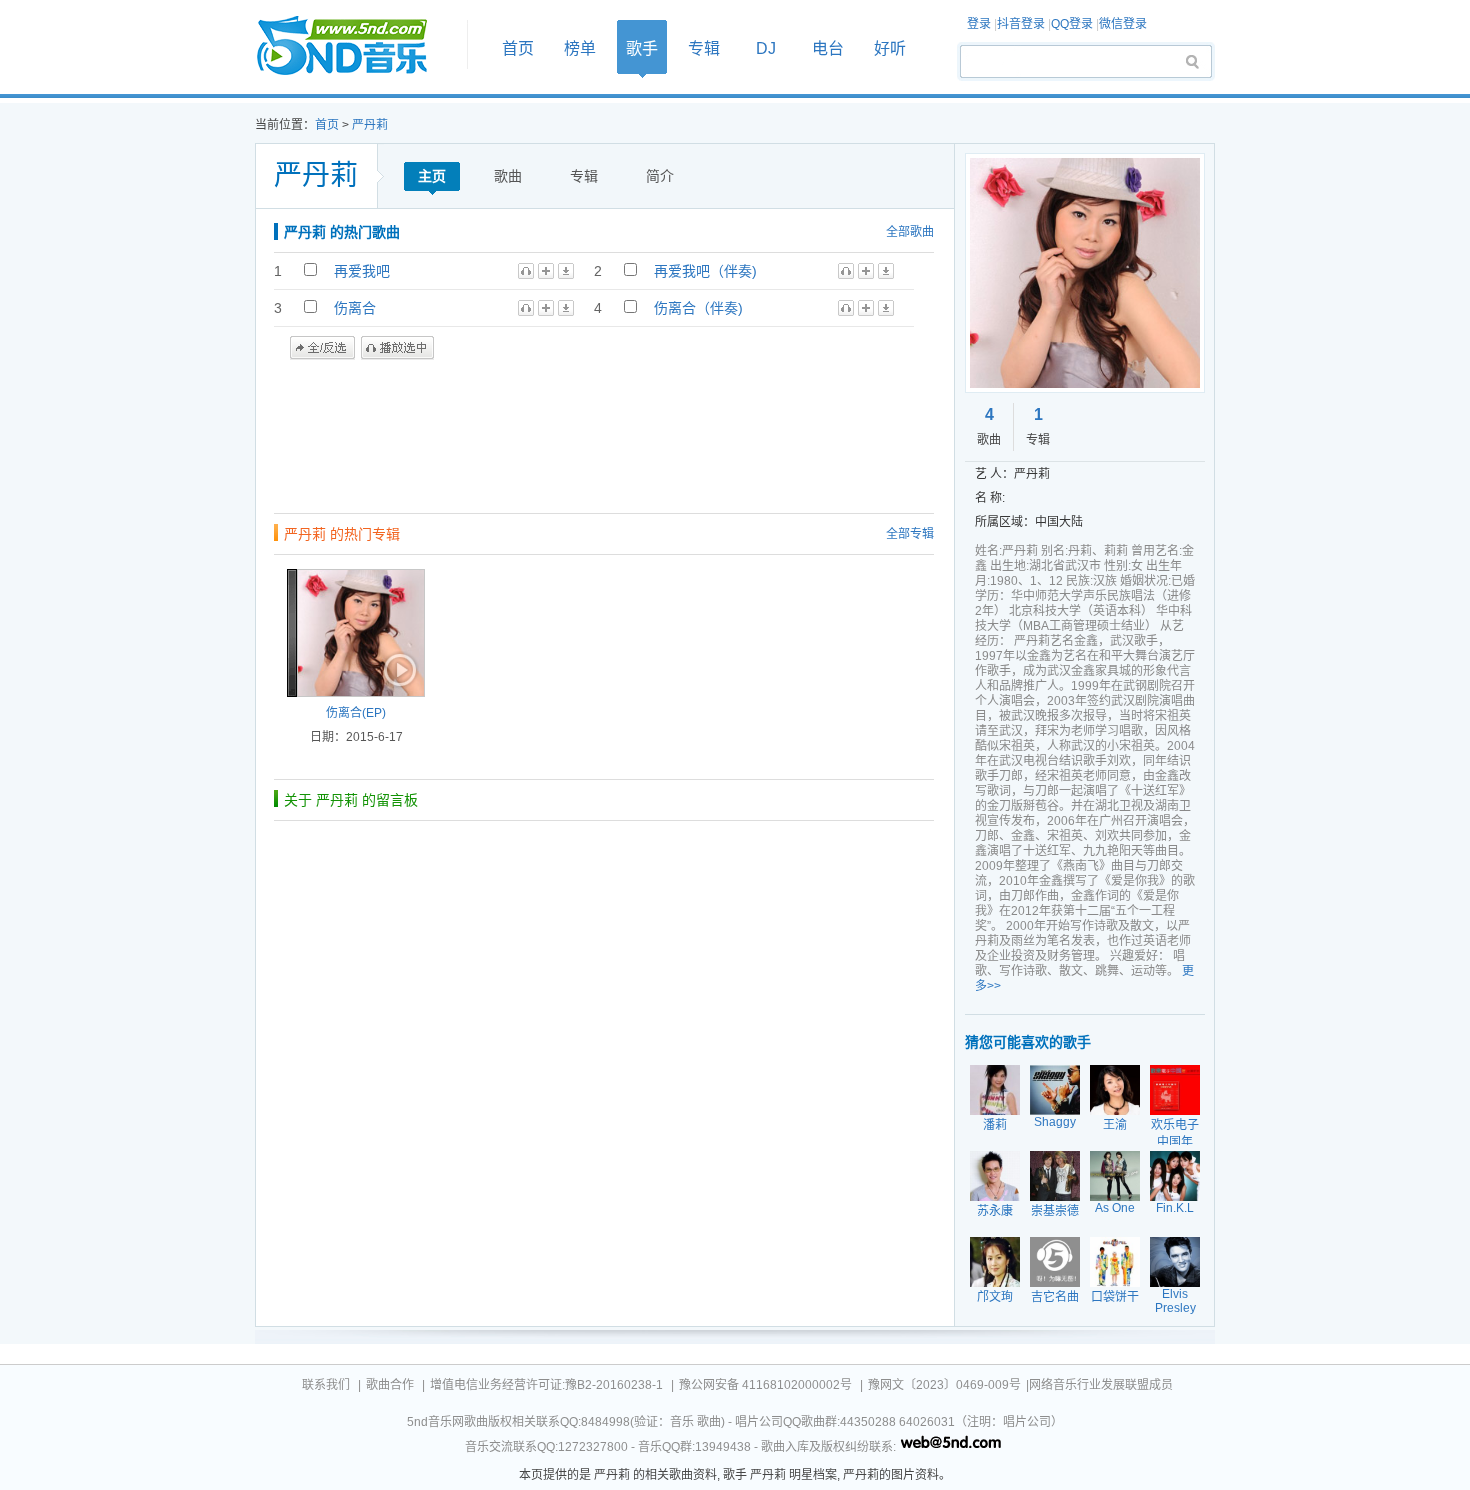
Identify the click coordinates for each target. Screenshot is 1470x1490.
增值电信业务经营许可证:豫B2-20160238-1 (546, 1385)
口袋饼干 (1115, 1297)
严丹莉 (370, 125)
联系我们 (326, 1385)
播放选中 (397, 348)
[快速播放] (398, 670)
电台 (828, 48)
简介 (660, 176)
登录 (979, 24)
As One (1115, 1208)
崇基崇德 (1055, 1211)
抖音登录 (1021, 24)
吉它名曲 (1055, 1297)
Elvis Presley (1175, 1301)
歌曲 (508, 176)
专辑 (704, 48)
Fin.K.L (1175, 1208)
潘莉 (995, 1125)
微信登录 (1123, 24)
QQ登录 (1072, 24)
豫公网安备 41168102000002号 (765, 1385)
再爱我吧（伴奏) (705, 271)
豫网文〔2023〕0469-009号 (944, 1385)
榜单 (580, 48)
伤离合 (355, 308)
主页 (432, 176)
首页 (355, 46)
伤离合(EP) (356, 713)
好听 (890, 48)
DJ (766, 48)
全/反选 (322, 348)
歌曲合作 (390, 1385)
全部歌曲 (910, 232)
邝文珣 (995, 1297)
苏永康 (995, 1211)
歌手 (642, 48)
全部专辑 (910, 534)
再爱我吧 (362, 271)
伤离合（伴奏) (698, 308)
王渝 (1115, 1125)
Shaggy (1055, 1122)
